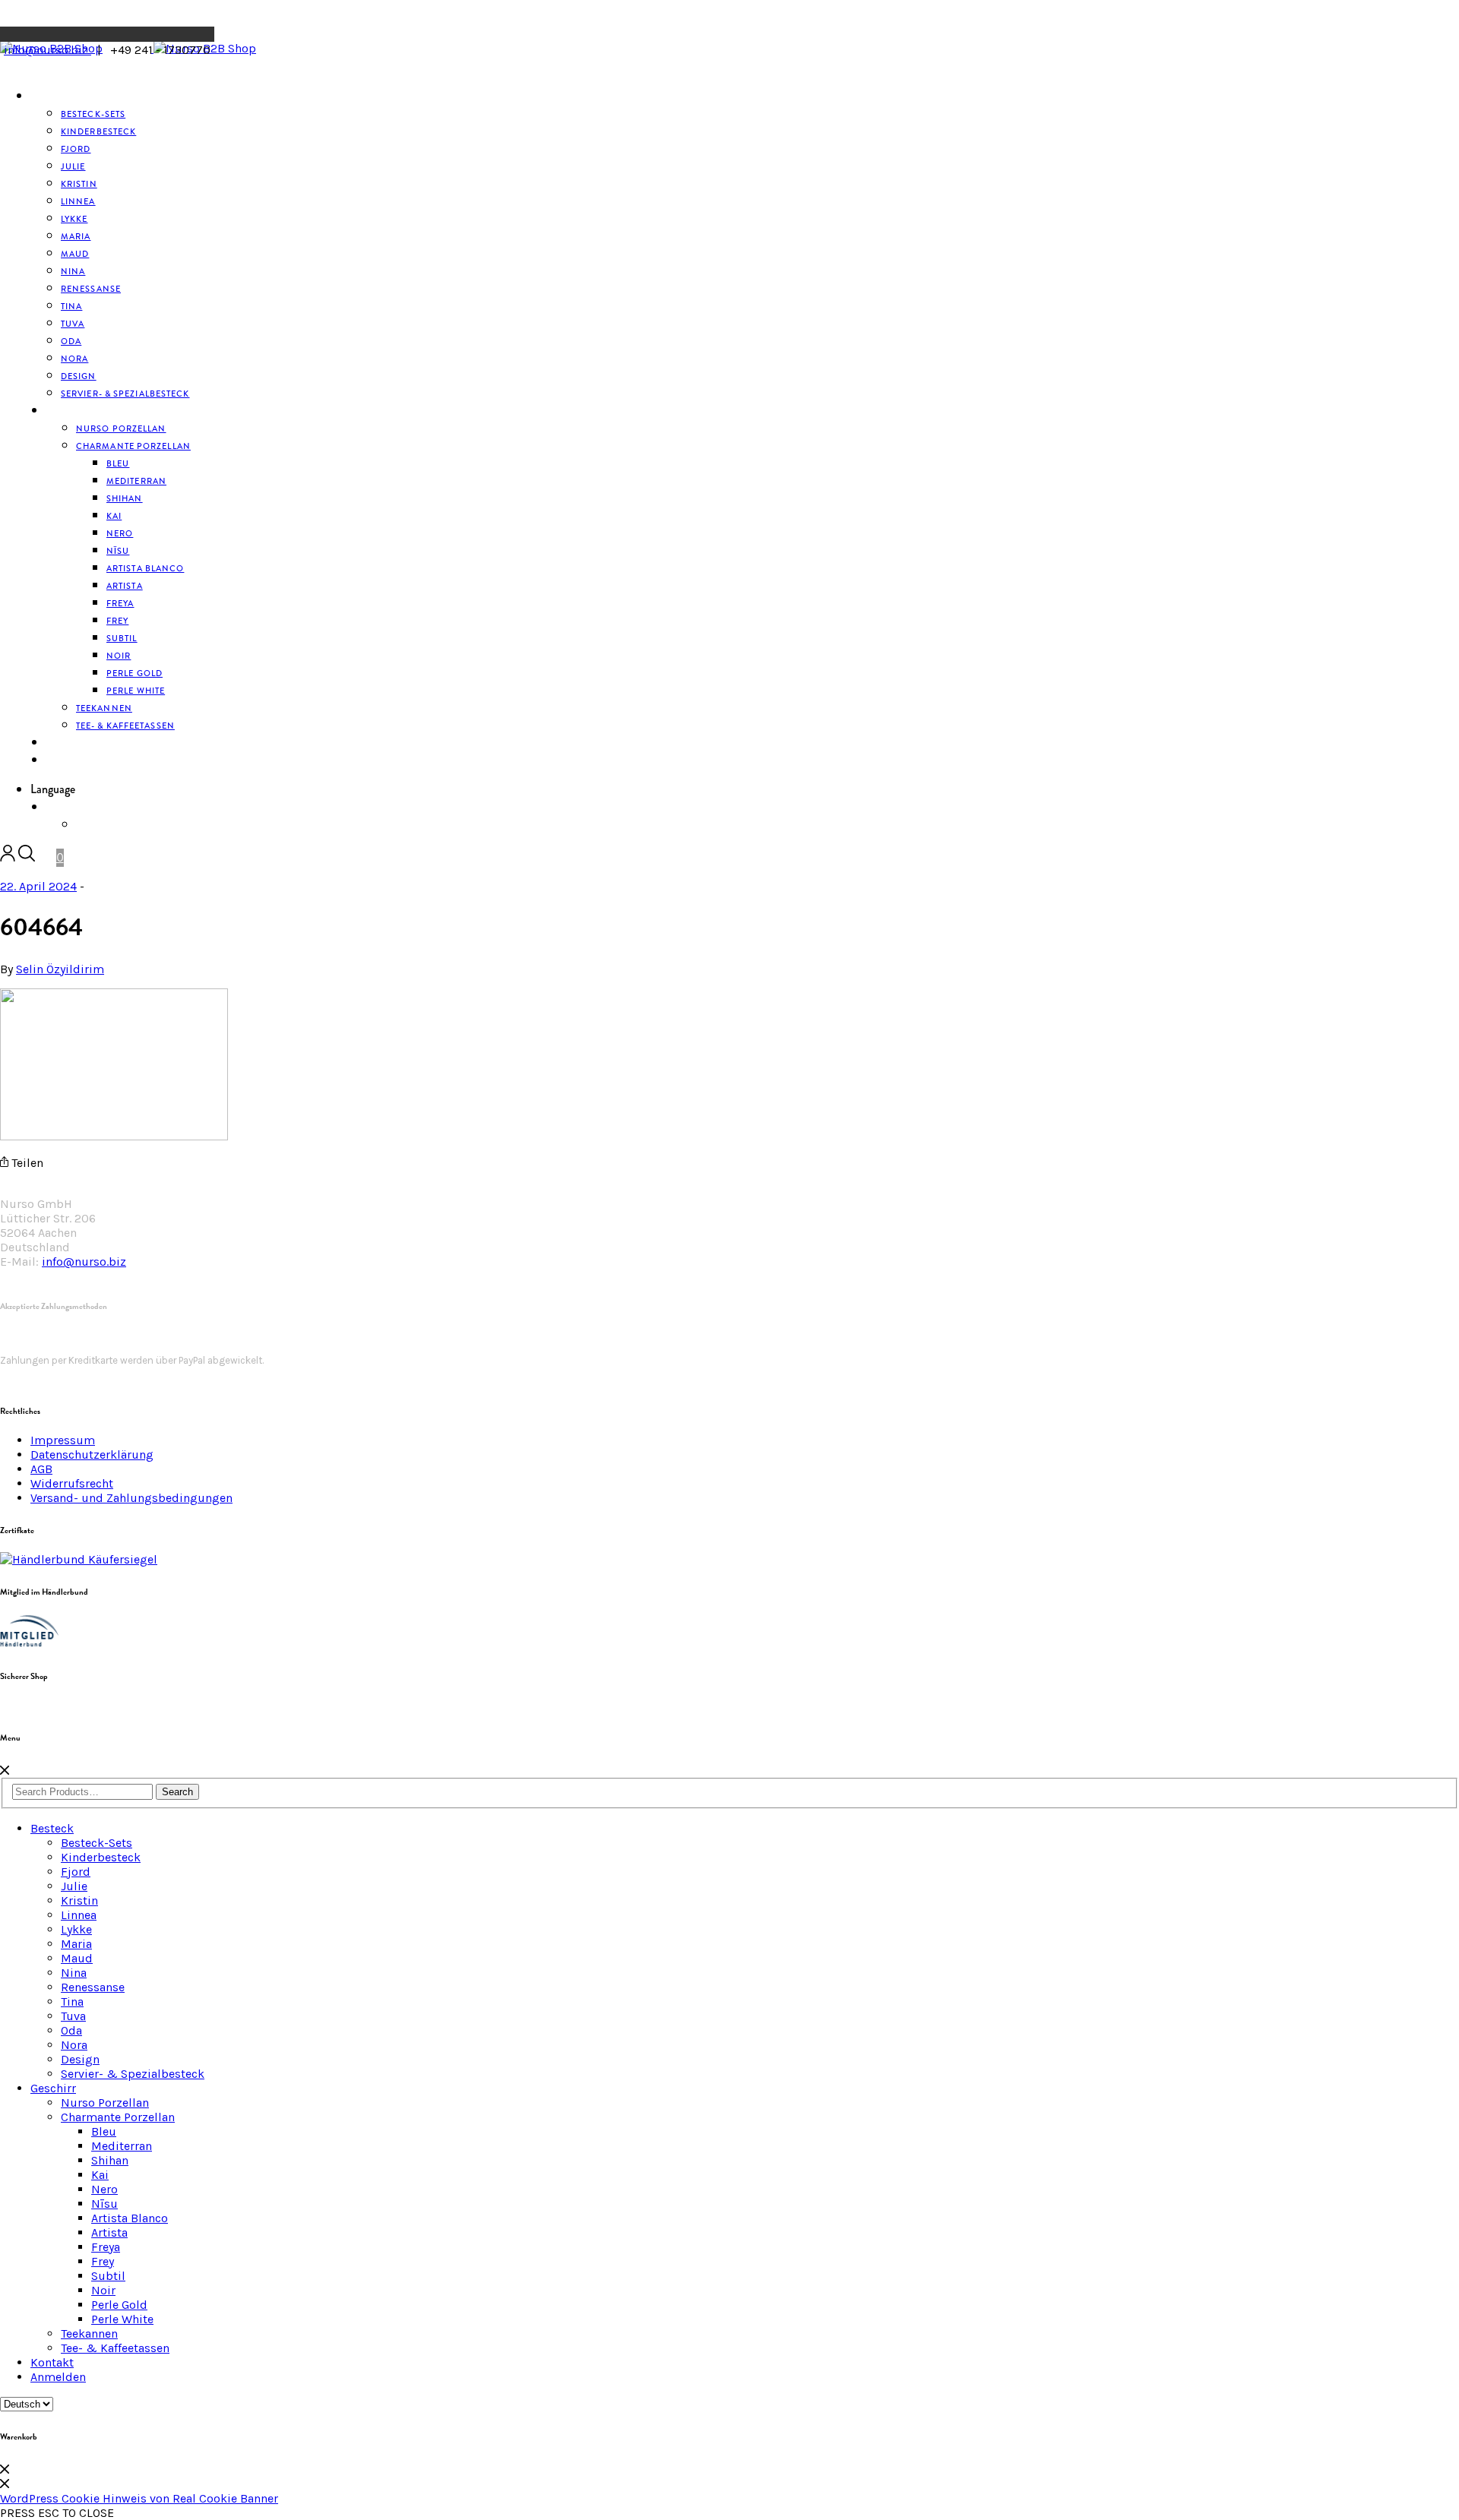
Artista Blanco (145, 568)
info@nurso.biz (47, 50)
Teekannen (89, 2333)
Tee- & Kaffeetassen (125, 726)
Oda (71, 2030)
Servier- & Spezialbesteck (125, 394)
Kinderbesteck (98, 131)
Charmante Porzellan (133, 446)
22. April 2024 (38, 886)
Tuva (73, 2016)
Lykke (76, 1929)
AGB (41, 1469)
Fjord (76, 1872)
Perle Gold (119, 2305)
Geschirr (69, 411)
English (96, 825)
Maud (77, 1958)
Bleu (104, 2131)
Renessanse (91, 289)
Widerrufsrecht (72, 1483)
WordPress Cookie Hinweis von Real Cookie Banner (139, 2498)
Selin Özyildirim (60, 969)
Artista (109, 2232)
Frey (103, 2261)
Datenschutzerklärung (92, 1454)
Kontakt (52, 2362)
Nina (74, 1973)
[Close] (5, 1771)
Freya (106, 2247)
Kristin (79, 1900)
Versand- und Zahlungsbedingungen (131, 1498)
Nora (74, 2045)
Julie (74, 1886)
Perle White (136, 691)
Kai (100, 2175)
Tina (72, 2001)
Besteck (51, 96)
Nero (104, 2189)
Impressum (63, 1440)
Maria (76, 1944)
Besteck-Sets (97, 1843)
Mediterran (122, 2146)
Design (80, 2059)
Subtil (108, 2276)
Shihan (125, 498)
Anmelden (72, 760)
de (52, 808)
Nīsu (104, 2204)
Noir (103, 2290)
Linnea (79, 1915)
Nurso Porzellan (105, 2103)
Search (177, 1792)
